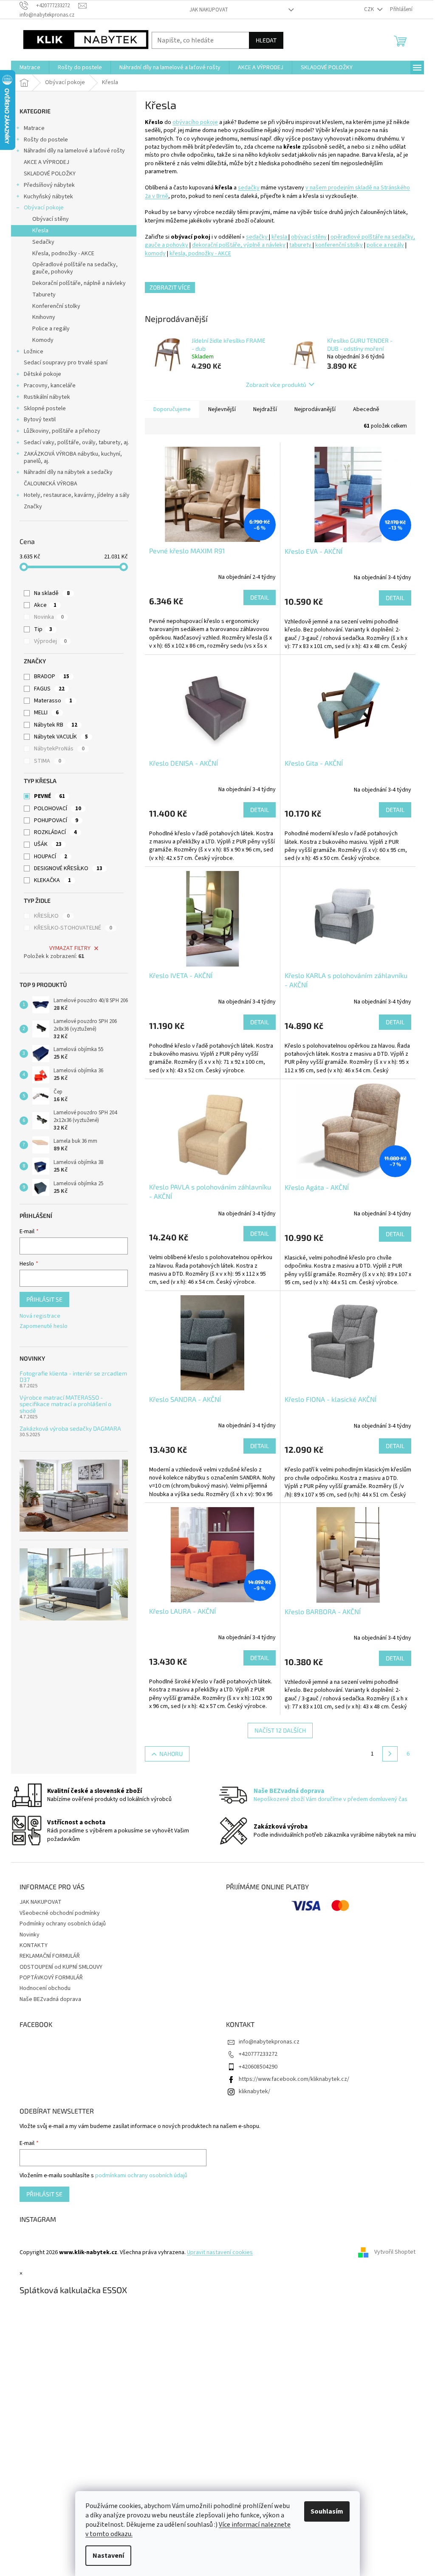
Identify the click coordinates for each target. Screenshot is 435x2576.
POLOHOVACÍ (58, 809)
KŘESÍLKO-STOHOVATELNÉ (73, 928)
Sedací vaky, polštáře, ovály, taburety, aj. (76, 442)
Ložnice (34, 352)
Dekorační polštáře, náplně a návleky (79, 283)
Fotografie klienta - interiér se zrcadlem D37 (73, 1377)
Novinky (30, 1935)
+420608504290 (258, 2067)
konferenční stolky (339, 245)
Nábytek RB (56, 725)
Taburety (44, 295)
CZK (370, 9)
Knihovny (44, 317)
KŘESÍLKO (52, 916)
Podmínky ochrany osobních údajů (63, 1924)
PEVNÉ (49, 796)
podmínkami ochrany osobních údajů (141, 2176)
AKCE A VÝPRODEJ (47, 162)
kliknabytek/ (254, 2091)
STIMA (48, 761)
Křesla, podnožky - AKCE (63, 254)
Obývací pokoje (44, 208)
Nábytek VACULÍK (61, 737)
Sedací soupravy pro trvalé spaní (66, 363)
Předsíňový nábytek (49, 185)
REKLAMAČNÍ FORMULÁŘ (50, 1956)
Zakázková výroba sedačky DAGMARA (70, 1428)
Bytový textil (40, 420)
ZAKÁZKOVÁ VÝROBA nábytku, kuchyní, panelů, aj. (73, 458)
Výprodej (50, 641)
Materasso (53, 701)
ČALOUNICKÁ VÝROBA (51, 484)
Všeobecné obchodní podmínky (60, 1913)
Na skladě (52, 593)
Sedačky (43, 242)
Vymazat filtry (70, 948)
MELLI (46, 713)
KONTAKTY (34, 1945)
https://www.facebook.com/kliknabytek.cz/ (294, 2079)
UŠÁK (48, 844)
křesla (280, 237)
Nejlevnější (222, 409)
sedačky (249, 188)
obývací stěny (309, 237)
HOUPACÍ (51, 857)
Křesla (40, 231)
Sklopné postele (45, 409)
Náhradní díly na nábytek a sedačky (68, 472)
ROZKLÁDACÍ (55, 832)
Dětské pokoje (42, 374)
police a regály (385, 245)
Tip (43, 629)
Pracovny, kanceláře (50, 386)
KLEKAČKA (52, 880)
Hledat (266, 40)
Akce (45, 605)
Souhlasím (327, 2511)
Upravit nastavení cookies (220, 2252)
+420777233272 (258, 2054)
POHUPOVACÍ (56, 820)
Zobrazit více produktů (276, 385)
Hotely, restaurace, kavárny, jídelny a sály (77, 495)
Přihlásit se (44, 1299)
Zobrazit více (170, 287)
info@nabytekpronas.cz (269, 2042)
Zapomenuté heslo (44, 1326)
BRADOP (52, 676)
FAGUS (49, 689)
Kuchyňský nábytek (48, 197)
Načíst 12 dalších (280, 1730)
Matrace (34, 128)
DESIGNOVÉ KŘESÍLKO (68, 868)
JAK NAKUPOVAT (209, 10)
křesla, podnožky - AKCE (200, 254)
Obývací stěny (51, 219)
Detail (260, 597)
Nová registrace (40, 1316)
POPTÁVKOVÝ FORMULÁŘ (51, 1978)
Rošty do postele (46, 140)
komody (155, 254)
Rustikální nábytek (47, 397)
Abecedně (366, 409)
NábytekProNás (59, 749)
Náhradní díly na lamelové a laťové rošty (74, 151)
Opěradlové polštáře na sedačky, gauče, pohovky (75, 268)
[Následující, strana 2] (390, 1754)
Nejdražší (265, 409)
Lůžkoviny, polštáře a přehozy (62, 431)
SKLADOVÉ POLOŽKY (50, 174)
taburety (301, 245)
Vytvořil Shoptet (395, 2252)
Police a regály (51, 329)
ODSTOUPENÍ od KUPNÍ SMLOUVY (61, 1967)
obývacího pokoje (195, 122)
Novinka (49, 617)
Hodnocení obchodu (45, 1988)
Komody (43, 340)
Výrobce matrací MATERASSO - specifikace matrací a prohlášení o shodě (65, 1404)
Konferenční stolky (56, 306)
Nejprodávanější (315, 409)
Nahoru (171, 1754)
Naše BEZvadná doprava (50, 1999)
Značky (33, 507)
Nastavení (108, 2556)
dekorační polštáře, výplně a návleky (239, 245)
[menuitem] (30, 68)
